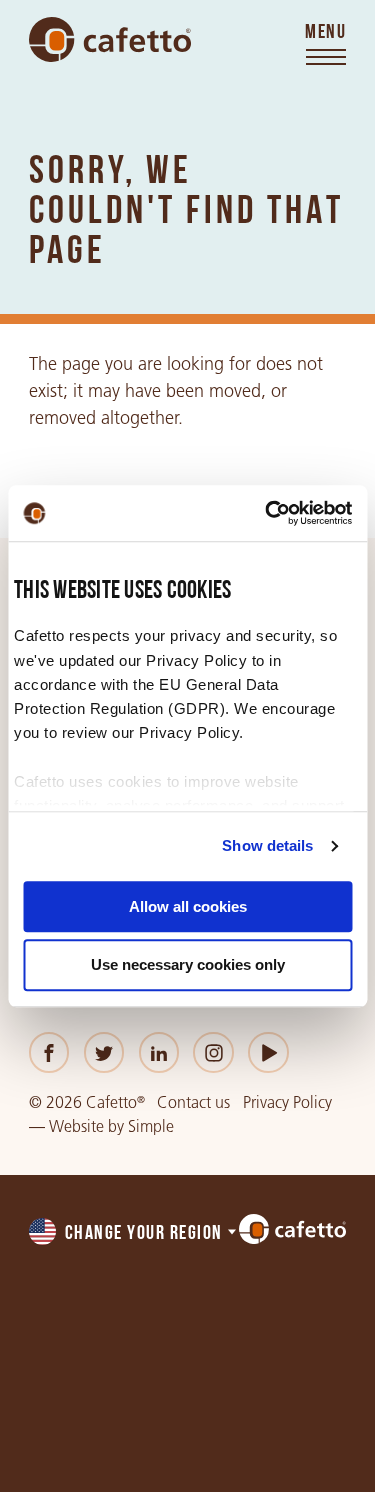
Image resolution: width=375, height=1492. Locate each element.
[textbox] (134, 1234)
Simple (151, 1126)
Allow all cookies (188, 906)
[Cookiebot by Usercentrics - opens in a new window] (267, 513)
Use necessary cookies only (188, 965)
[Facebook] (49, 1052)
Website (76, 1126)
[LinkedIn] (159, 1052)
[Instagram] (213, 1052)
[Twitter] (104, 1052)
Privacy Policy (287, 1102)
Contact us (193, 1102)
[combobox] (134, 1234)
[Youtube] (268, 1052)
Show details (267, 845)
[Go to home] (110, 40)
